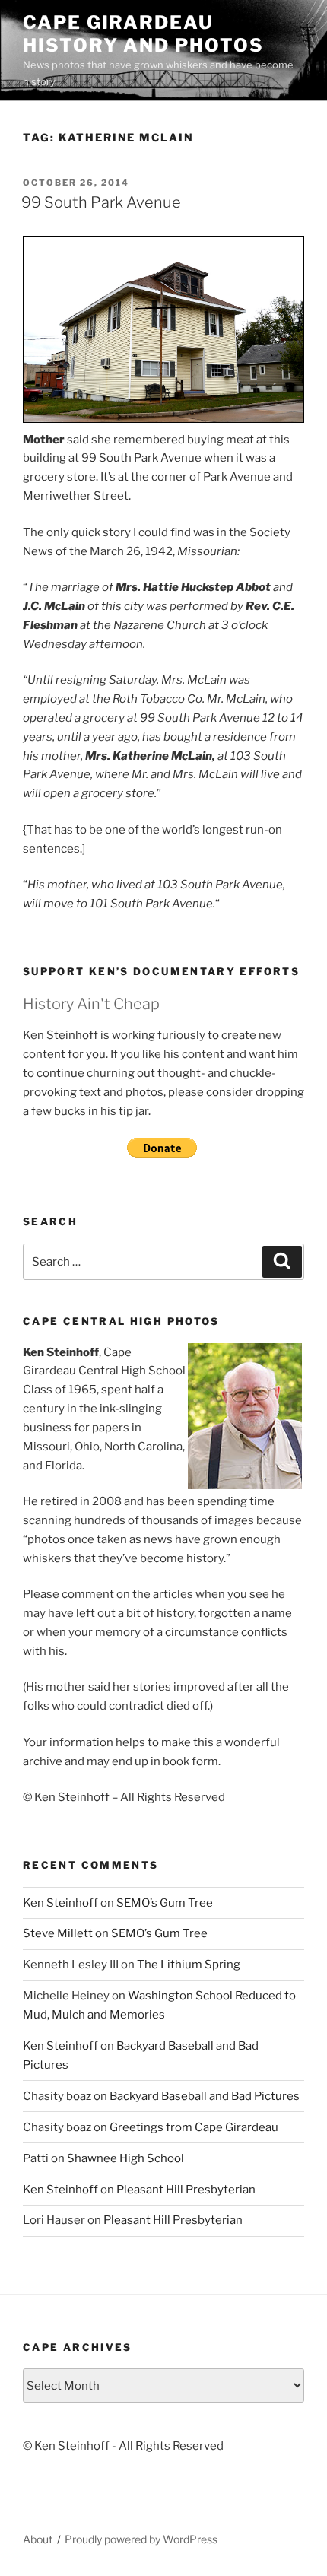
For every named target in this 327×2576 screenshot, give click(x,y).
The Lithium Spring (189, 1965)
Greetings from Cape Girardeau (194, 2127)
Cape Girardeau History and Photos (143, 34)
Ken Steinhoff (60, 1903)
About (38, 2539)
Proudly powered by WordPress (141, 2539)
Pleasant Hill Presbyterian (186, 2190)
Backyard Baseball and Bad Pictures (205, 2096)
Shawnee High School (125, 2158)
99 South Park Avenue (101, 202)
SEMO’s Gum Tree (165, 1903)
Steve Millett (58, 1933)
